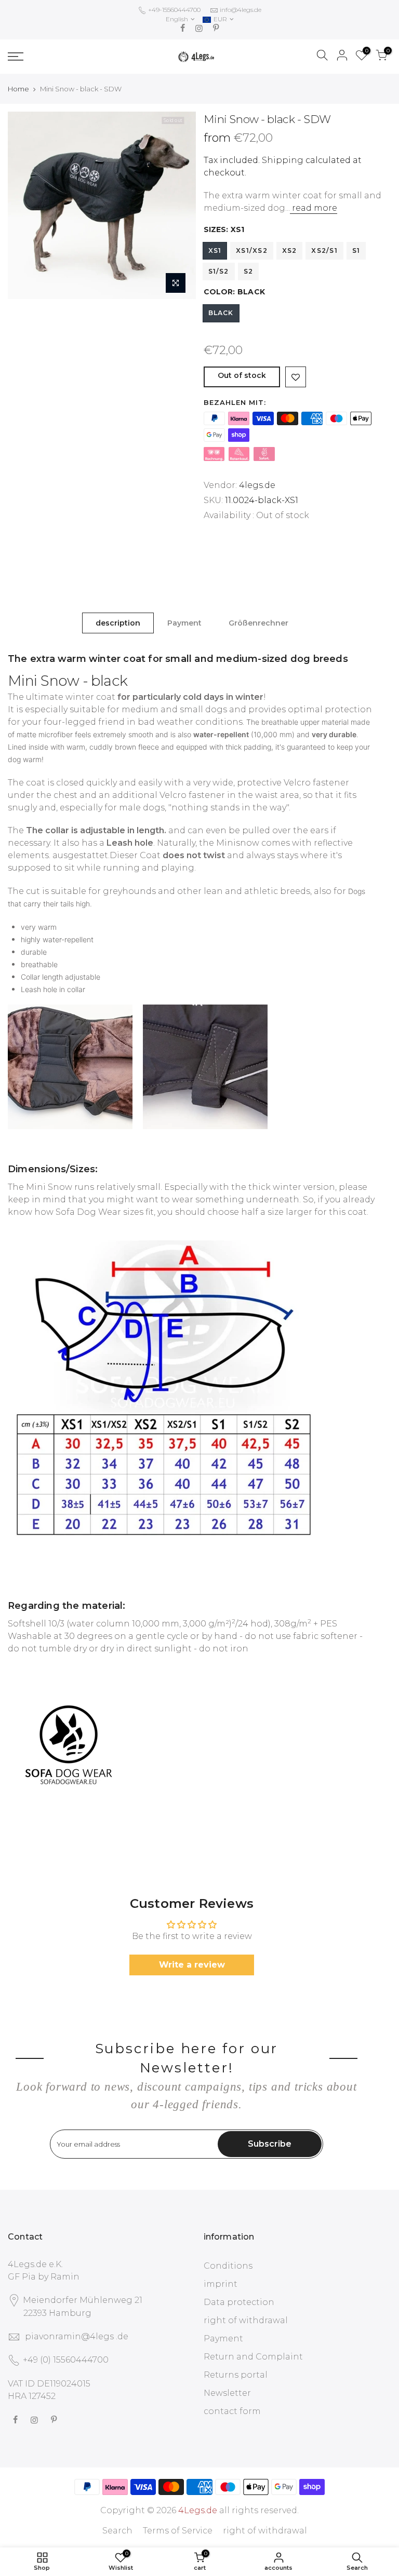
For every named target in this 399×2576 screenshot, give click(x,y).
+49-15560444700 (174, 10)
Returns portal (236, 2375)
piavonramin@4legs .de (77, 2336)
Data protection (239, 2302)
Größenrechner (258, 623)
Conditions (228, 2266)
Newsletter (227, 2393)
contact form (232, 2411)
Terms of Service (178, 2531)
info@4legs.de (241, 10)
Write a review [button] (192, 1965)
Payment (184, 623)
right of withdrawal (246, 2320)
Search (117, 2531)
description (118, 623)
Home (18, 89)
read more (314, 208)
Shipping (283, 160)
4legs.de (257, 485)
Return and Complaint (253, 2357)
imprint (221, 2284)
